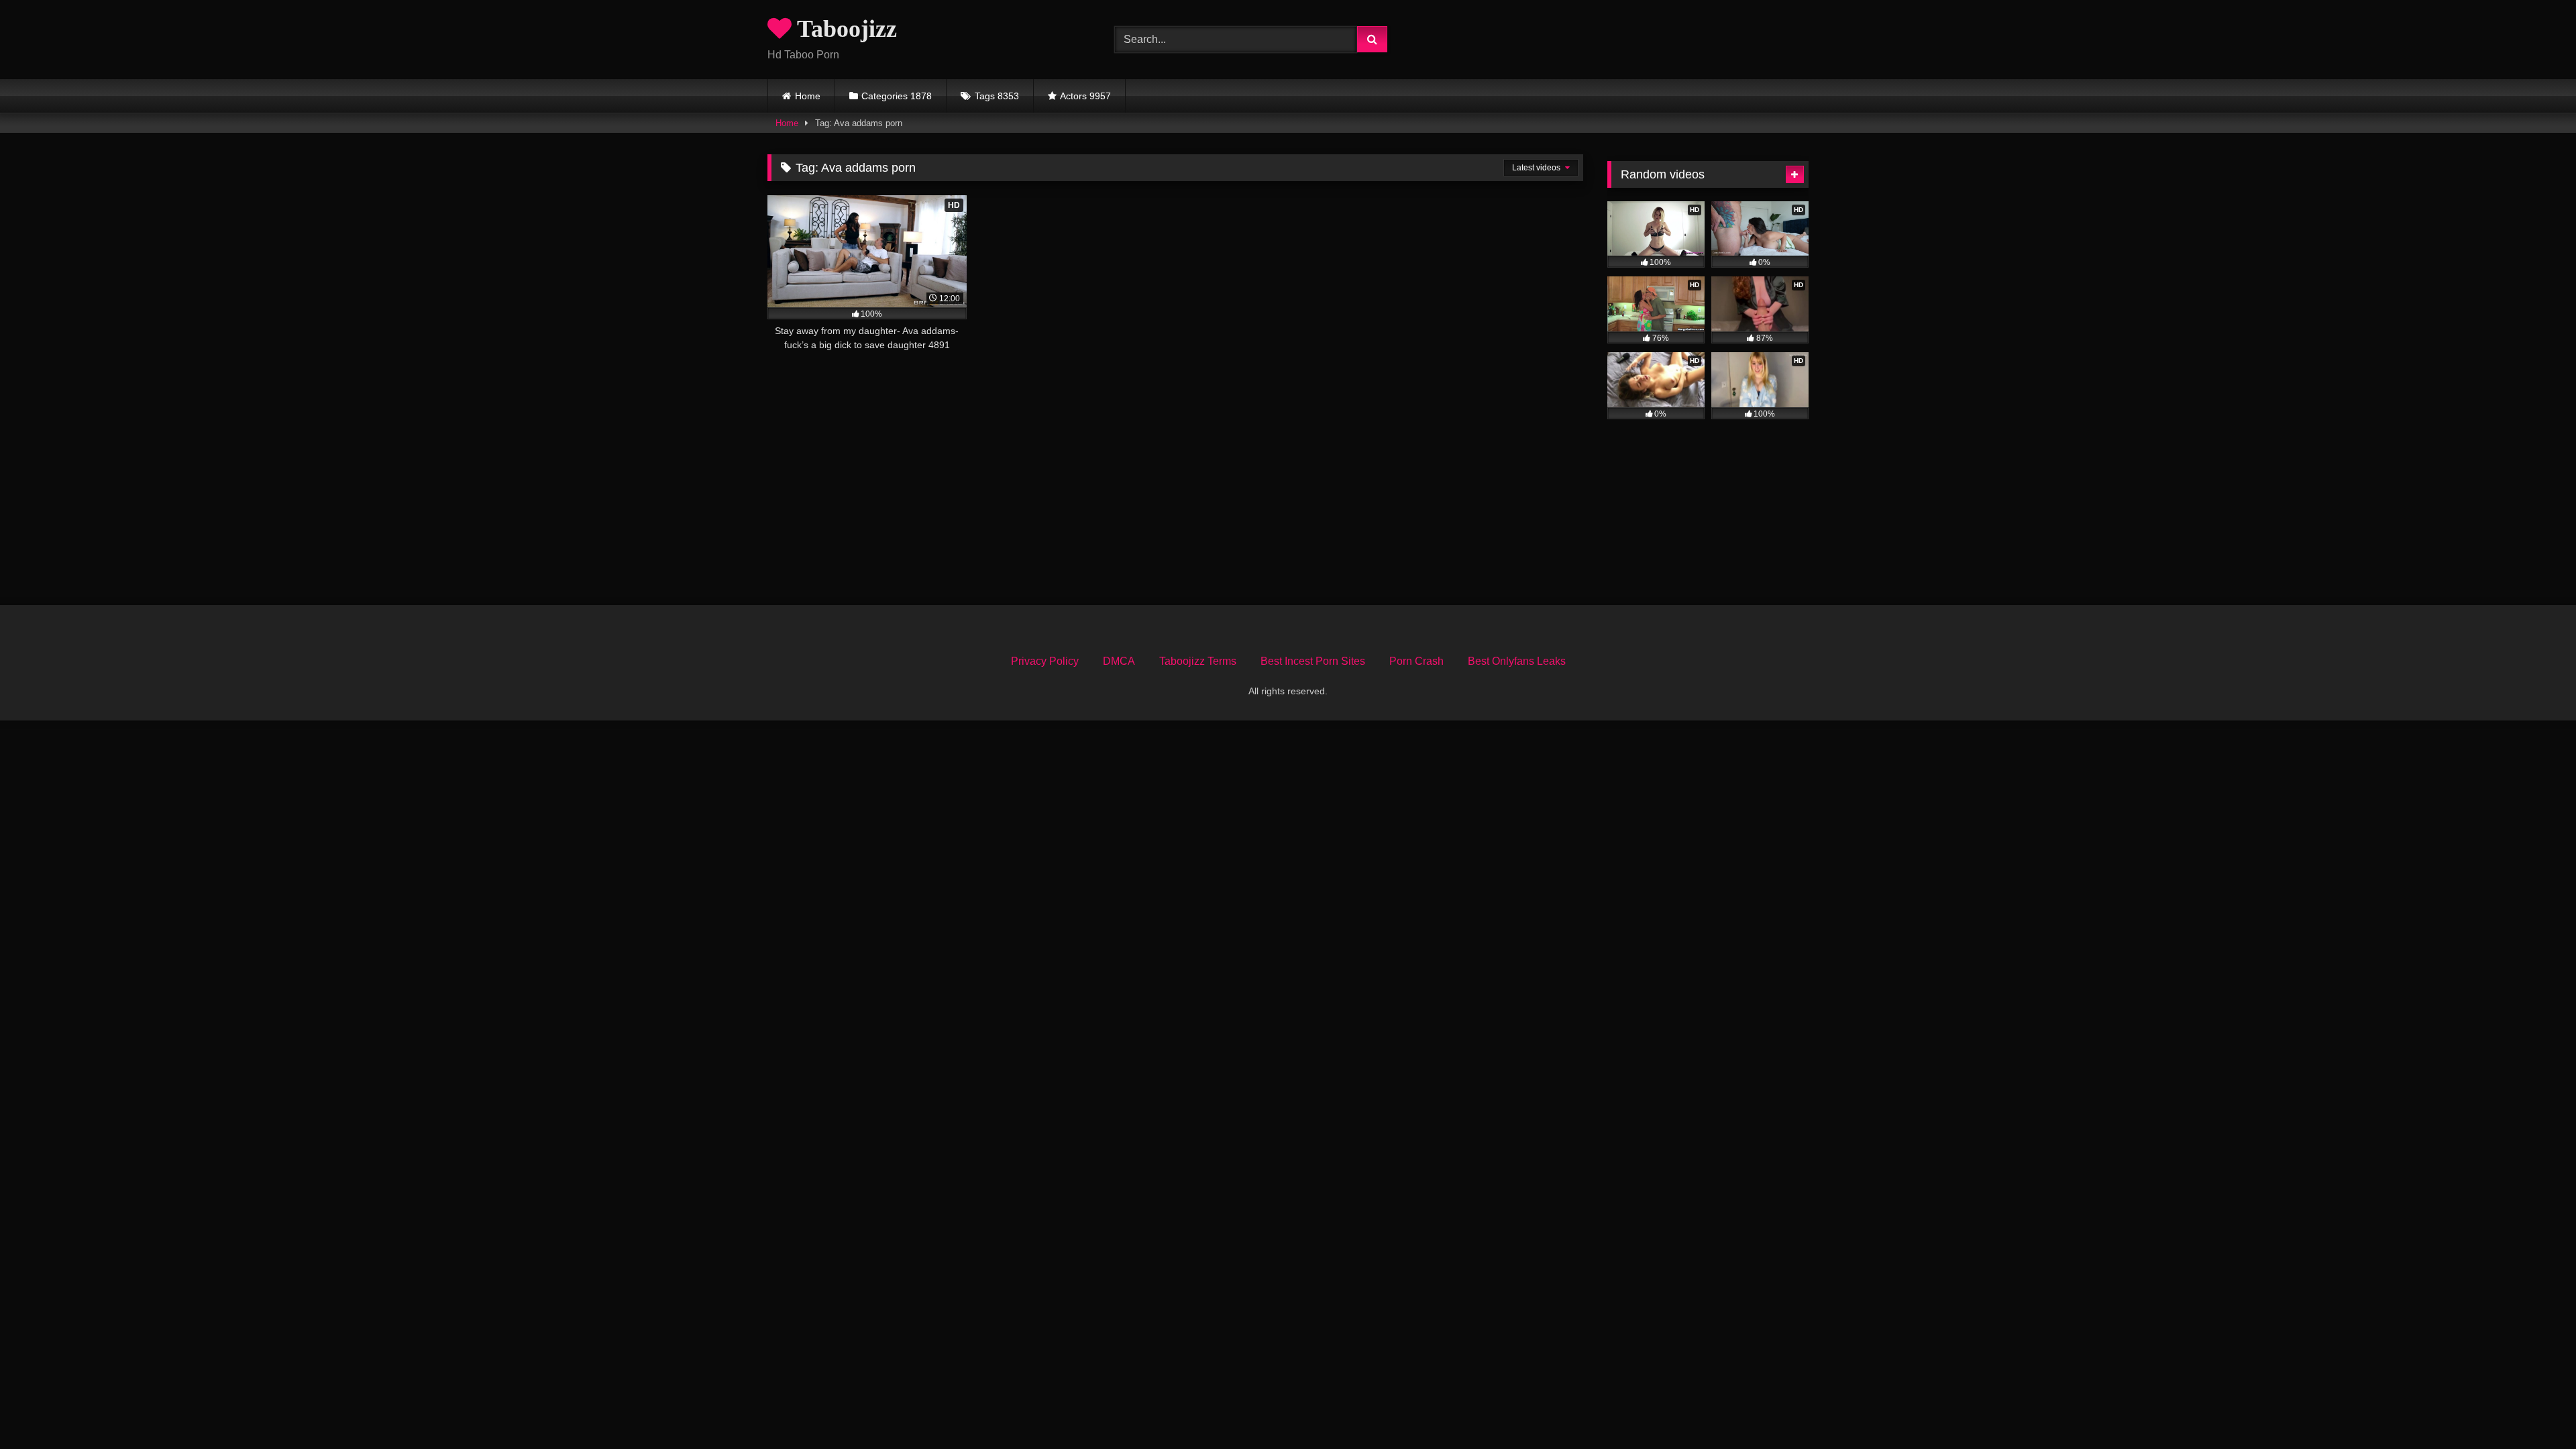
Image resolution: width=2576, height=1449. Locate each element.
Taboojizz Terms (1198, 661)
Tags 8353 (997, 96)
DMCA (1119, 661)
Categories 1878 (897, 96)
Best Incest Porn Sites (1313, 661)
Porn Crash (1416, 661)
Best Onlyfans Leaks (1517, 661)
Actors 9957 (1085, 96)
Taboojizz (844, 29)
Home (808, 96)
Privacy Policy (1045, 661)
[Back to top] (2534, 1409)
